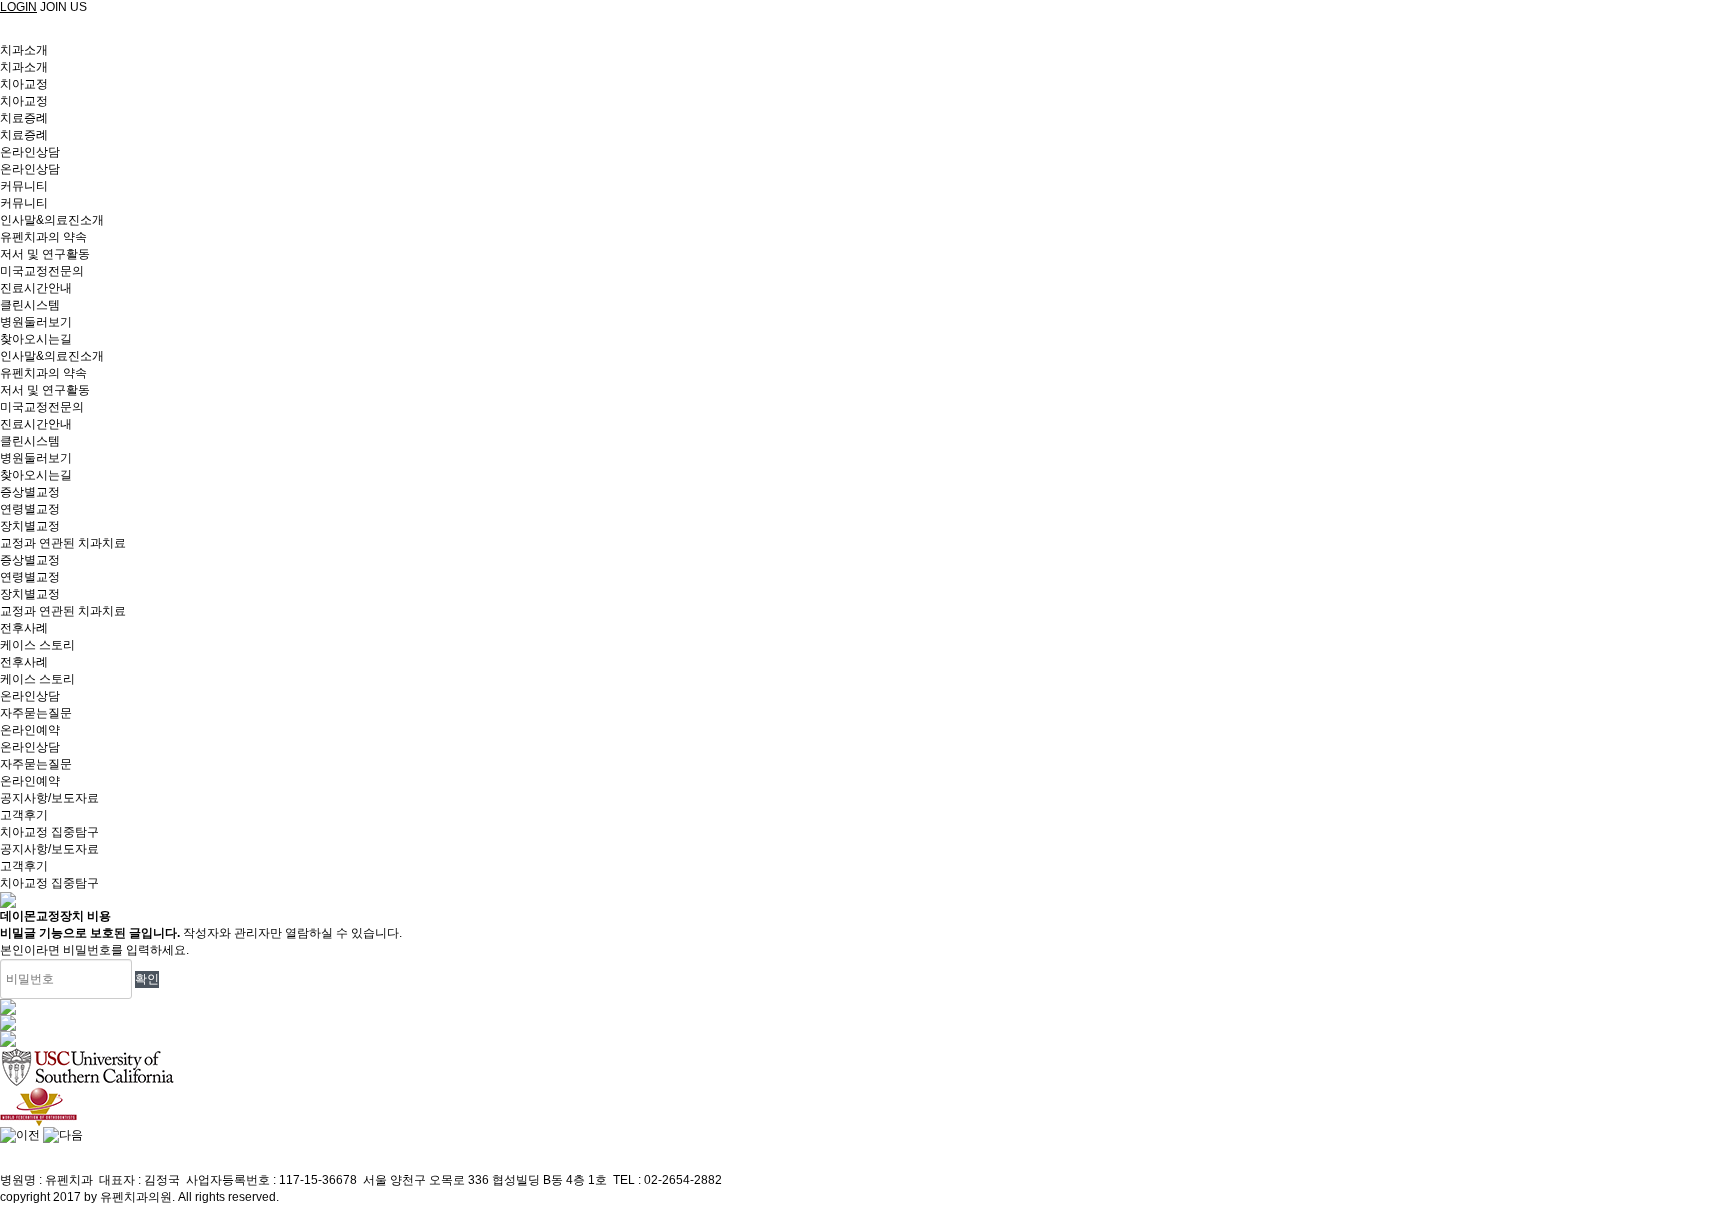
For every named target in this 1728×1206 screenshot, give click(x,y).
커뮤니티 (24, 186)
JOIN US (63, 7)
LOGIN (18, 7)
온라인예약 (30, 781)
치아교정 (24, 84)
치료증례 (24, 118)
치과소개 (24, 50)
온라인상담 (30, 152)
